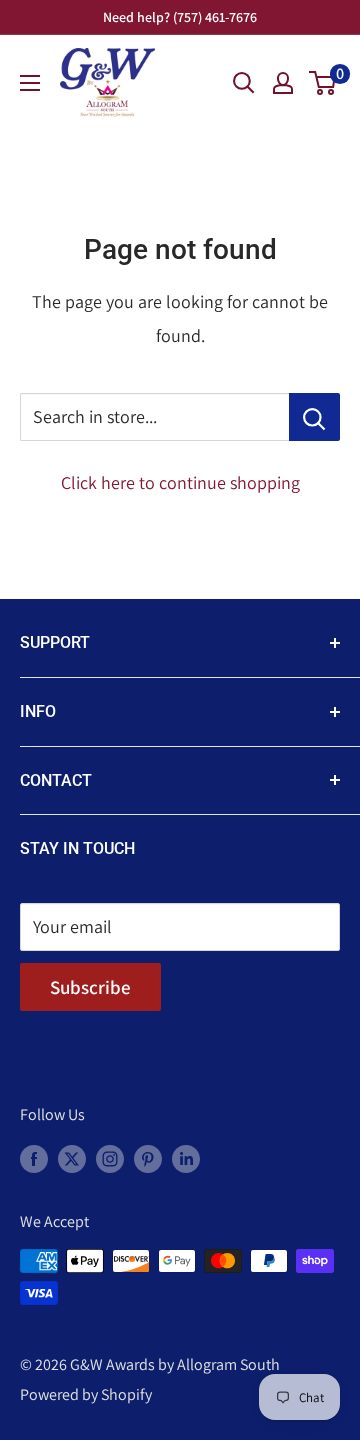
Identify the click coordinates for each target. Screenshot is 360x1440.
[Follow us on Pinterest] (148, 1158)
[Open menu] (30, 83)
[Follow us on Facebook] (34, 1158)
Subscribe (90, 987)
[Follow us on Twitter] (72, 1158)
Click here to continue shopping (180, 482)
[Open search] (244, 83)
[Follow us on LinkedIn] (186, 1158)
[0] (323, 83)
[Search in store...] (314, 417)
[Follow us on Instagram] (110, 1158)
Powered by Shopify (86, 1394)
